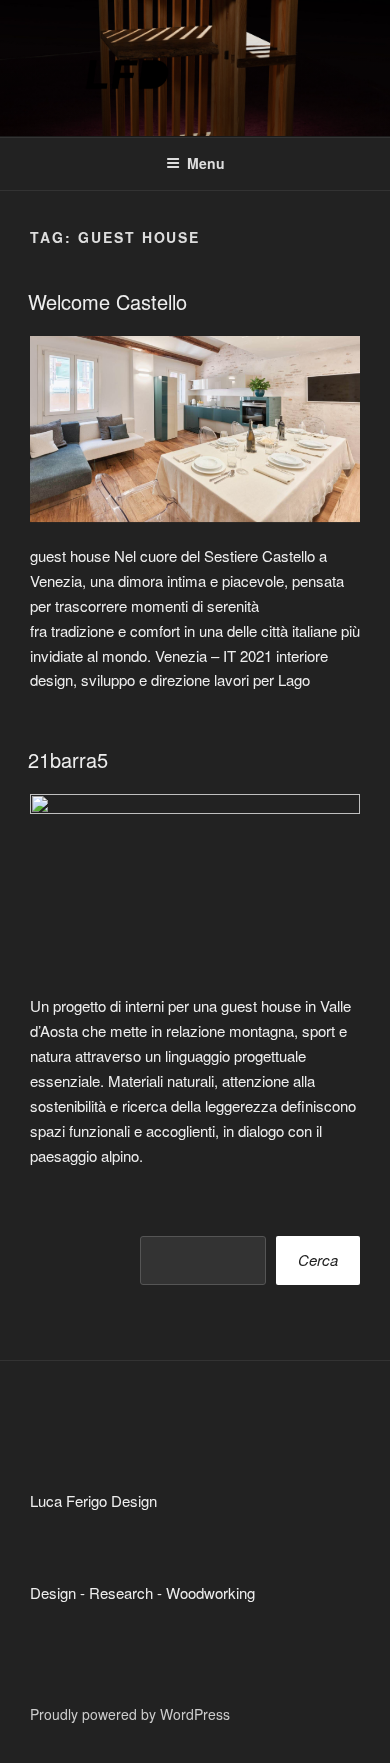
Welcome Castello (107, 301)
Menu (206, 163)
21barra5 (68, 759)
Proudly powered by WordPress (130, 1714)
